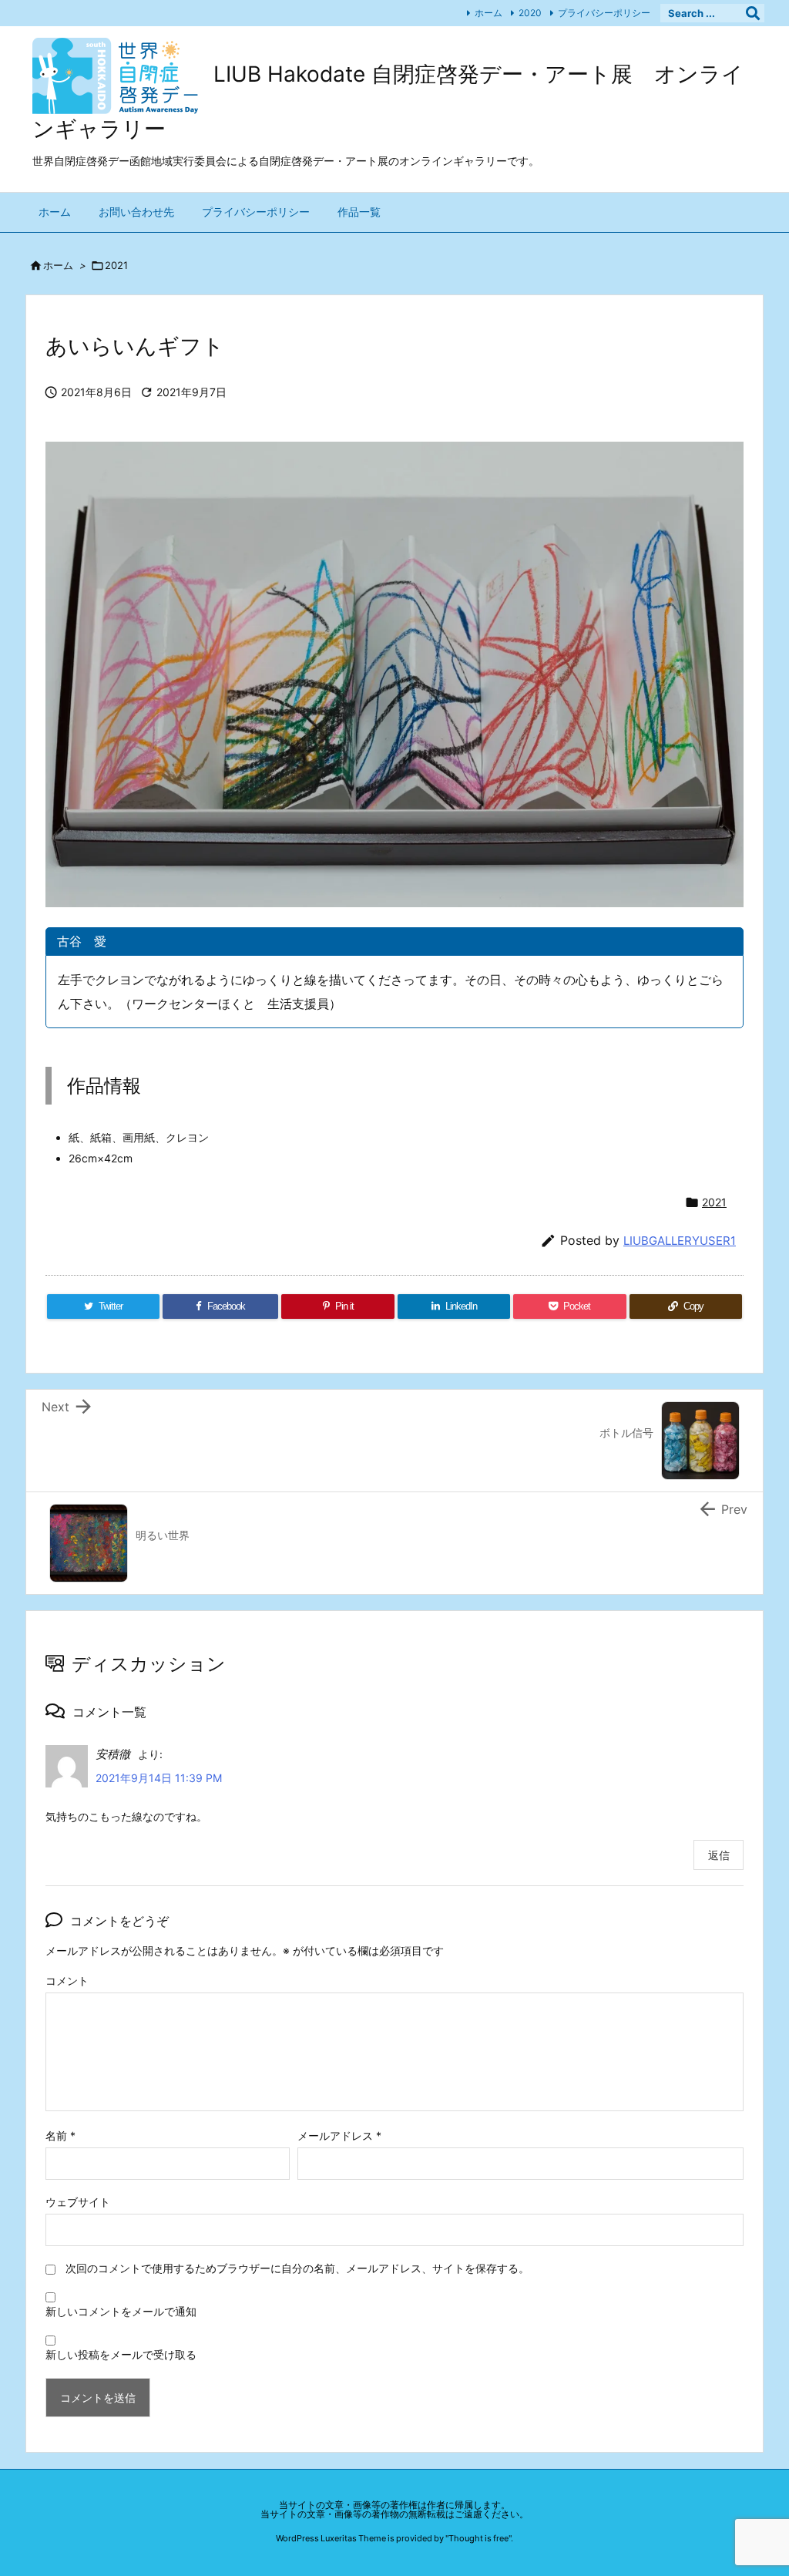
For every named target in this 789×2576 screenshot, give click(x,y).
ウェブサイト (78, 2202)
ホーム (489, 13)
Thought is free (478, 2538)
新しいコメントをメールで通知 (121, 2311)
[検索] (753, 13)
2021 (116, 265)
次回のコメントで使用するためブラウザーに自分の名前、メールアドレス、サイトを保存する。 (297, 2268)
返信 (719, 1855)
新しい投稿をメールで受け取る (121, 2354)
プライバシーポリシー (604, 13)
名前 (60, 2135)
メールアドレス (339, 2135)
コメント (67, 1981)
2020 (530, 13)
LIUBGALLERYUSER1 (680, 1241)
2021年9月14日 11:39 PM (159, 1778)
